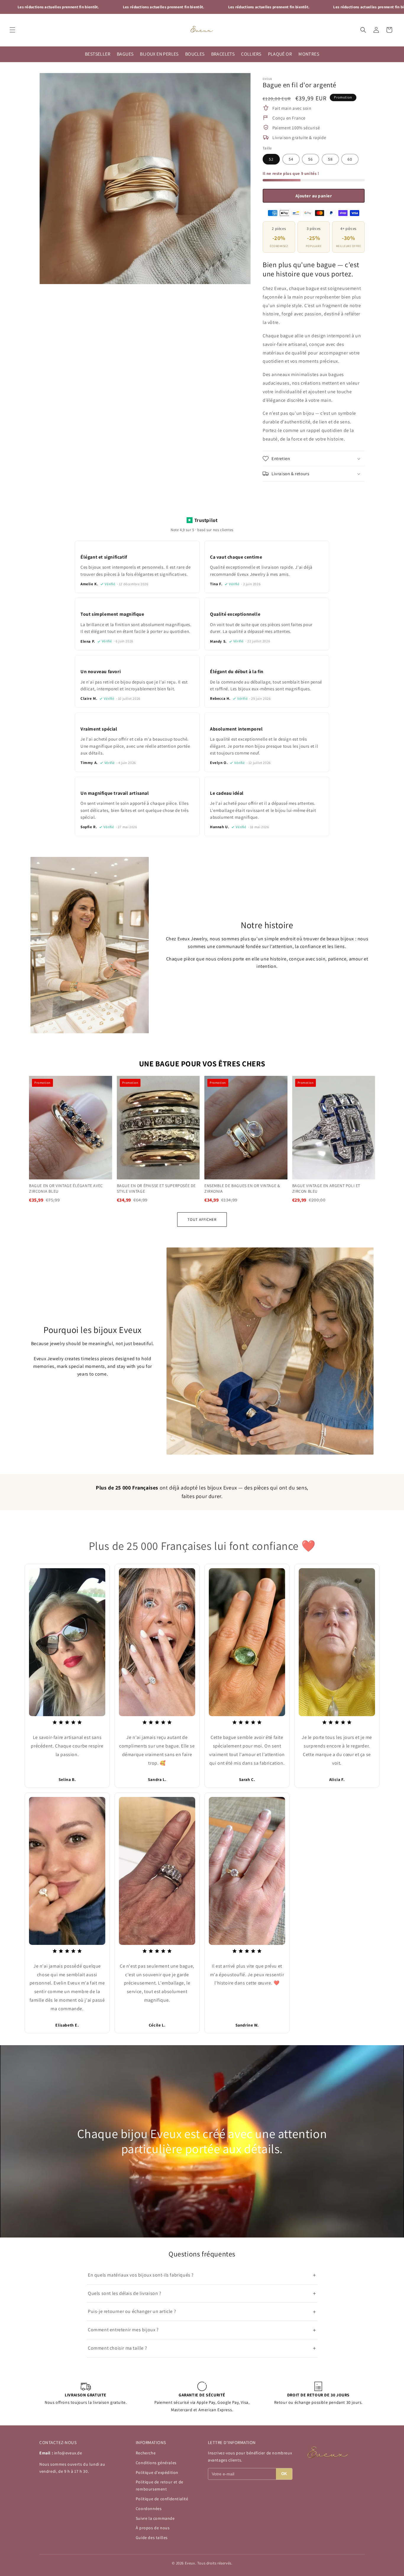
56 (311, 159)
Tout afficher (202, 1220)
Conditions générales (156, 2463)
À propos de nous (153, 2528)
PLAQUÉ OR (280, 54)
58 (330, 159)
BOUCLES (195, 54)
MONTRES (309, 54)
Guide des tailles (152, 2538)
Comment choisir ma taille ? (202, 2348)
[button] (12, 30)
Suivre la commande (155, 2518)
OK (284, 2474)
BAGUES (125, 54)
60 (350, 159)
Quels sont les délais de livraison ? (202, 2293)
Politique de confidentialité (162, 2499)
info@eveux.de (68, 2453)
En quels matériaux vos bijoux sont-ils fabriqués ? (202, 2275)
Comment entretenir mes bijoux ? (202, 2330)
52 (271, 159)
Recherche (146, 2453)
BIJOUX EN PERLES (159, 54)
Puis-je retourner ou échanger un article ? (202, 2312)
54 (291, 159)
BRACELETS (223, 54)
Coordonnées (149, 2509)
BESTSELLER (98, 54)
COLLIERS (251, 54)
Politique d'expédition (157, 2472)
